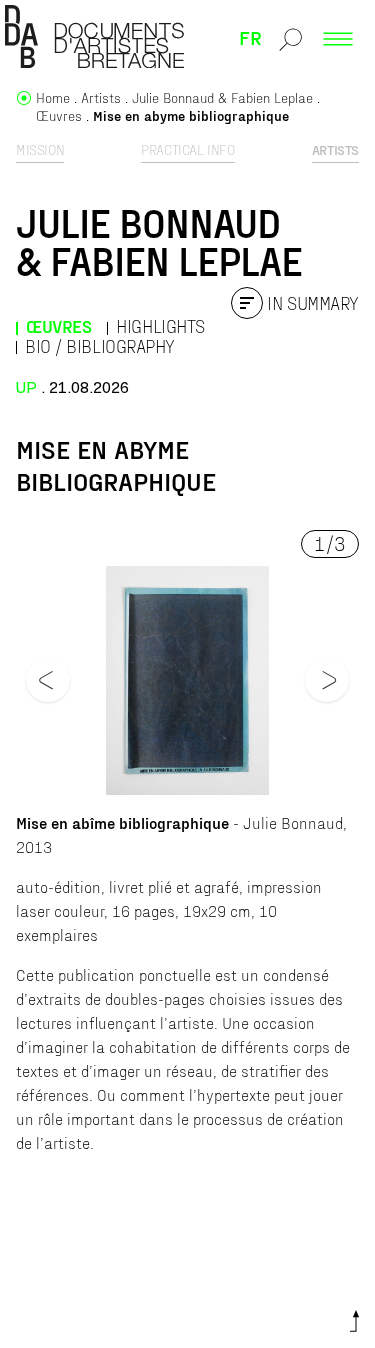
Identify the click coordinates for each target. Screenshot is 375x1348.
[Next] (327, 680)
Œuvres (58, 326)
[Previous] (48, 680)
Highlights (160, 326)
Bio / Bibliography (100, 346)
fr (250, 37)
